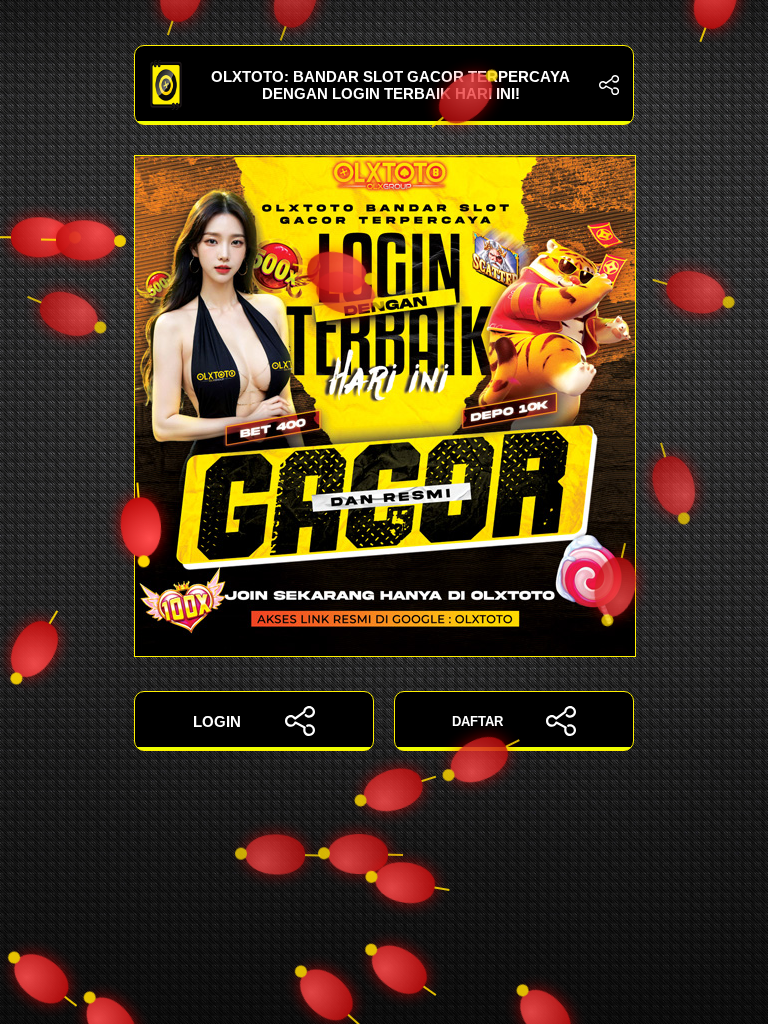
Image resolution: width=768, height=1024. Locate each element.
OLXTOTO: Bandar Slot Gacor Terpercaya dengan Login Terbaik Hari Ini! (390, 85)
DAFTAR (477, 721)
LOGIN (217, 721)
